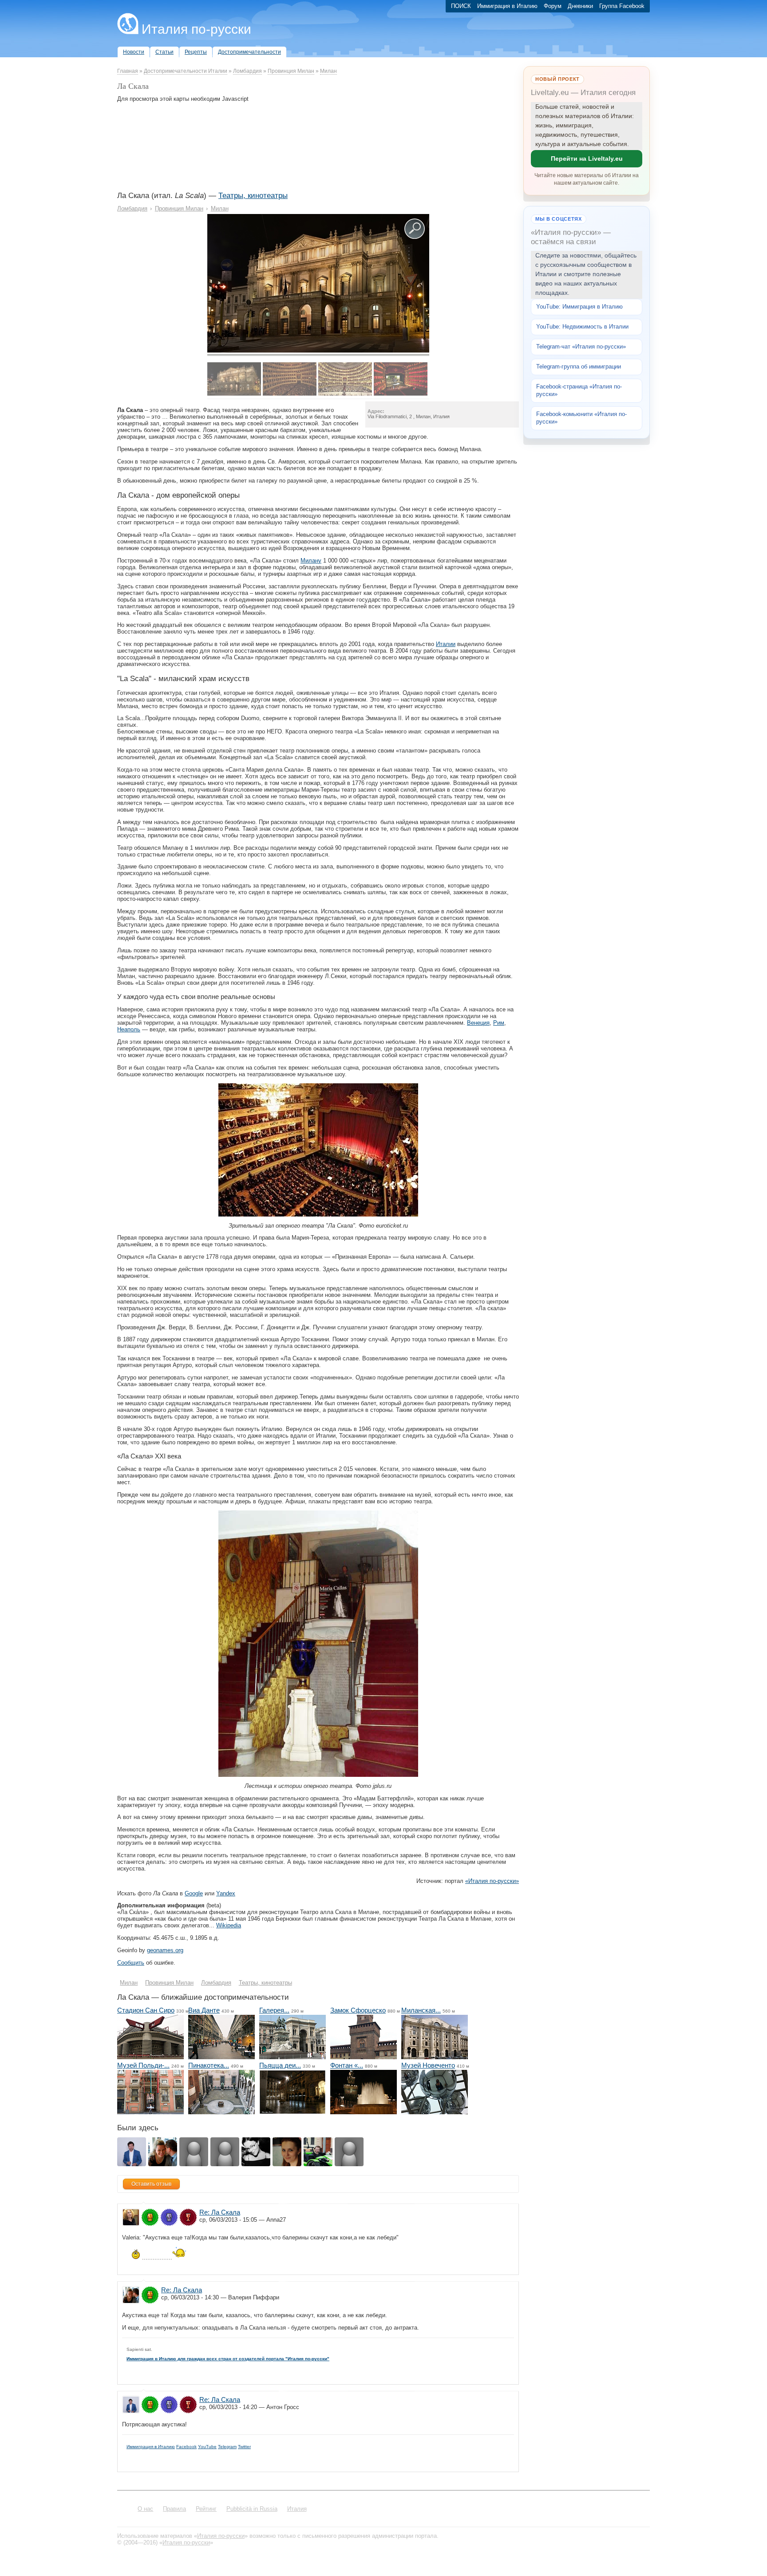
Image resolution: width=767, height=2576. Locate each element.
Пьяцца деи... (280, 2065)
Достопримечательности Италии (186, 71)
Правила (174, 2509)
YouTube (207, 2447)
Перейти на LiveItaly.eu (587, 159)
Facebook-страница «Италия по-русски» (579, 390)
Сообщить (131, 1963)
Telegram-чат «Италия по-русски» (581, 347)
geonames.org (165, 1950)
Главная (128, 71)
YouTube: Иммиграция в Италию (579, 307)
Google (194, 1893)
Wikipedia (229, 1925)
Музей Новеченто (428, 2065)
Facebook (186, 2447)
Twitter (244, 2447)
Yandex (226, 1893)
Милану (311, 561)
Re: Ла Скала (220, 2212)
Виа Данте (204, 2010)
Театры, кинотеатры (253, 196)
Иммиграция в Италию (151, 2447)
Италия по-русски (196, 29)
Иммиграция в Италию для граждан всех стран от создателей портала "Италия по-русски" (228, 2359)
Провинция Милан (291, 71)
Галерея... (274, 2010)
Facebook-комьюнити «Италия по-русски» (581, 418)
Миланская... (421, 2010)
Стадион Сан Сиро (146, 2010)
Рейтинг (206, 2509)
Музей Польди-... (143, 2065)
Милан (328, 71)
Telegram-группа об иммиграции (579, 367)
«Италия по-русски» (492, 1881)
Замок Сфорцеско (358, 2010)
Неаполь (129, 1029)
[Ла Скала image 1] (318, 351)
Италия (297, 2509)
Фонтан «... (347, 2065)
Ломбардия (247, 71)
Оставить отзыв (151, 2184)
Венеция (478, 1023)
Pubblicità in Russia (252, 2509)
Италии (446, 644)
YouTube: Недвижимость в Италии (582, 327)
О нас (145, 2509)
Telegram (227, 2447)
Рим (499, 1023)
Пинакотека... (209, 2065)
